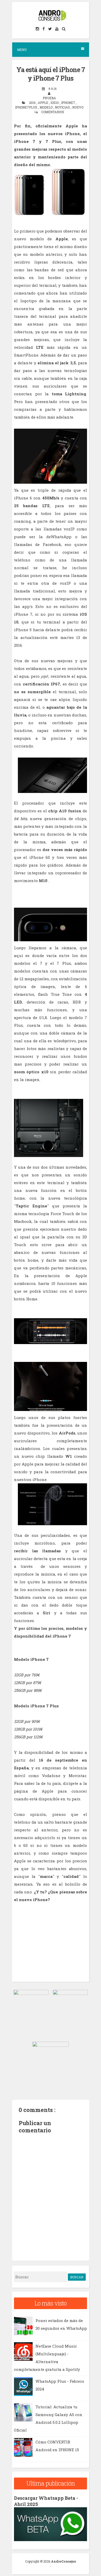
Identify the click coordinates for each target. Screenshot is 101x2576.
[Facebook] (44, 29)
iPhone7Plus (27, 107)
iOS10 (55, 103)
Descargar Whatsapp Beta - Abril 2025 (46, 2501)
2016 (33, 103)
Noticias (63, 107)
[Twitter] (50, 29)
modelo (46, 107)
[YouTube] (57, 29)
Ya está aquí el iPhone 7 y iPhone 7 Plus (51, 74)
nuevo (78, 107)
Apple (43, 103)
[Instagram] (38, 29)
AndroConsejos (63, 2561)
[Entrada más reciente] (31, 1993)
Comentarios (53, 112)
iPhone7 (68, 103)
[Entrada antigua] (70, 1993)
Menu (22, 50)
